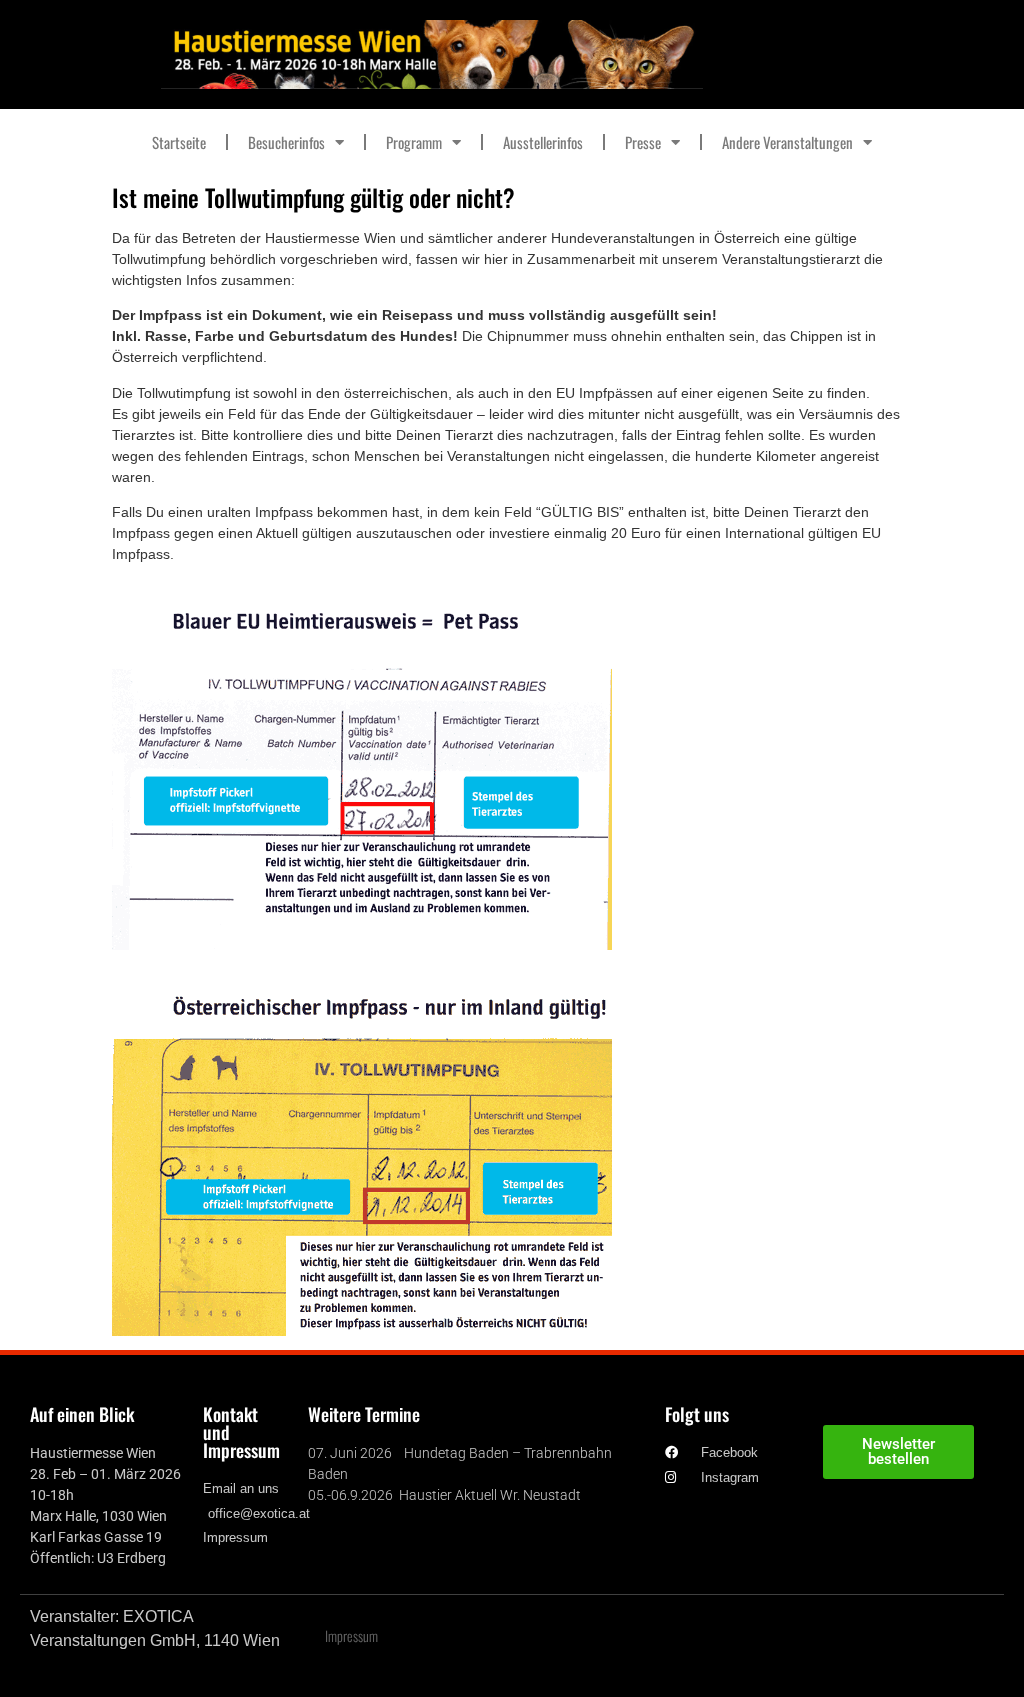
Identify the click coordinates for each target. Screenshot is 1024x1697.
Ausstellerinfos (543, 142)
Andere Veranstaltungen (787, 142)
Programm (414, 142)
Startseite (179, 142)
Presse (643, 142)
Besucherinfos (286, 142)
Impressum (351, 1635)
